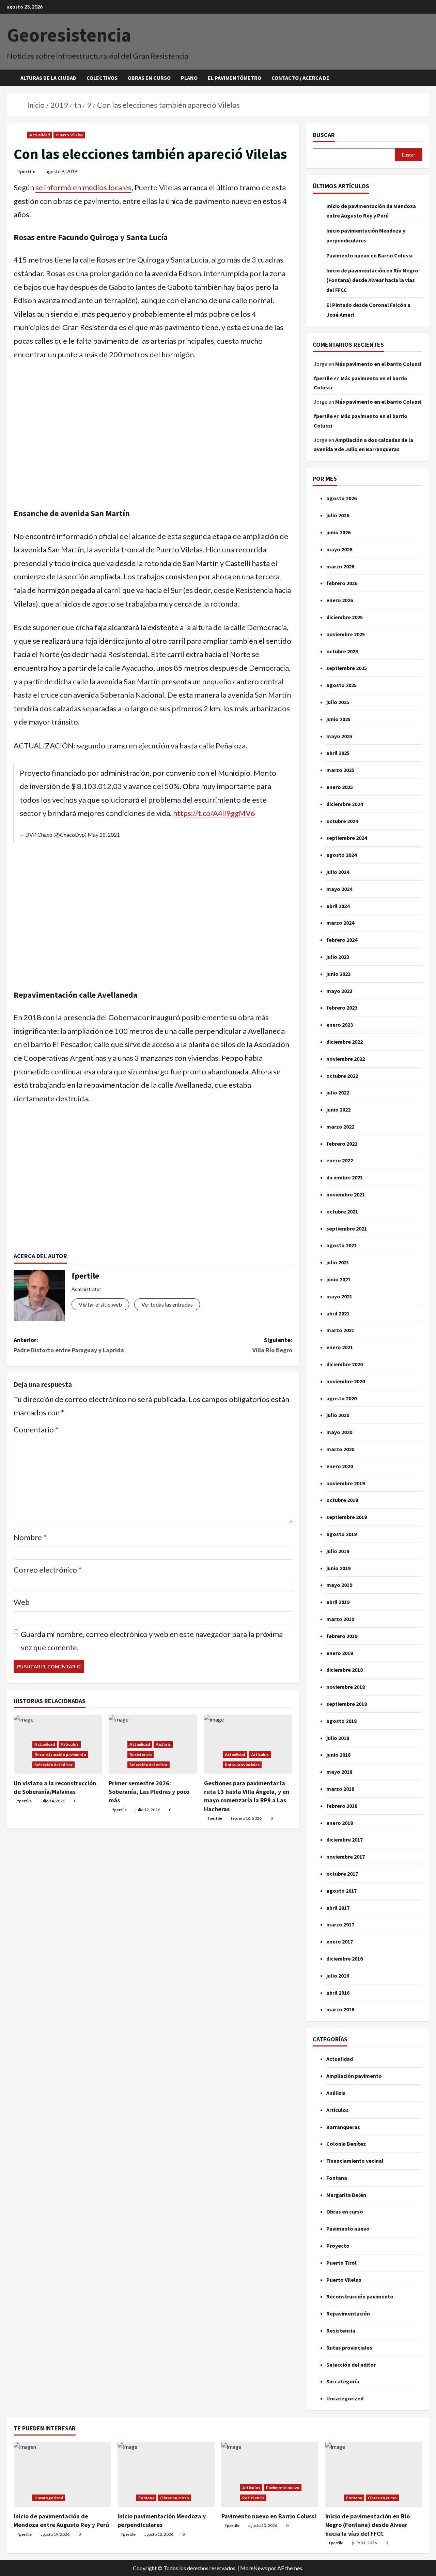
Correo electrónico (48, 1570)
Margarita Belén (346, 2195)
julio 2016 (338, 1976)
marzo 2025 (340, 770)
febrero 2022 (342, 1144)
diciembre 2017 (345, 1840)
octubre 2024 (342, 821)
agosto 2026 (341, 498)
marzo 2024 (340, 923)
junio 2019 (338, 1568)
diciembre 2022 (345, 1042)
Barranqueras (343, 2127)
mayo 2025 (339, 736)
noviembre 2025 (346, 634)
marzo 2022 (340, 1127)
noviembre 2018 (346, 1687)
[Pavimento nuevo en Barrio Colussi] (270, 2474)
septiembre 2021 (347, 1229)
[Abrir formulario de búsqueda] (427, 78)
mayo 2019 (339, 1585)
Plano (189, 78)
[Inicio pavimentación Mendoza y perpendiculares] (166, 2474)
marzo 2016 (340, 2009)
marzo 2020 (340, 1449)
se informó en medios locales (83, 187)
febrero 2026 (342, 583)
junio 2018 (338, 1755)
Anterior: (69, 1345)
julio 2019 (338, 1551)
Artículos (70, 1744)
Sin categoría (343, 2381)
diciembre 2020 (345, 1364)
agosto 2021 (341, 1245)
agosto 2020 (341, 1398)
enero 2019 (340, 1653)
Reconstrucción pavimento (60, 1754)
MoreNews (254, 2568)
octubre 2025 (342, 651)
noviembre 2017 (346, 1857)
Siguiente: (272, 1345)
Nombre (30, 1537)
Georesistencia (69, 35)
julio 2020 (338, 1415)
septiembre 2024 (347, 838)
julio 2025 (338, 702)
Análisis (163, 1744)
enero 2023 (340, 1025)
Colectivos (102, 78)
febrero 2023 (342, 1008)
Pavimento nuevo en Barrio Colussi (369, 255)
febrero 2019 (342, 1636)
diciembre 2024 (345, 804)
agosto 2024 (341, 855)
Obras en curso (149, 78)
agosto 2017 (341, 1891)
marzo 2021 (340, 1330)
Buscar (324, 135)
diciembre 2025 (345, 617)
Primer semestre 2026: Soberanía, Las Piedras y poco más (149, 1792)
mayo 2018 (339, 1772)
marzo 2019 (340, 1619)
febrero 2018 (342, 1806)
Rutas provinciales (242, 1765)
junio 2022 (338, 1110)
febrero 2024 (342, 940)
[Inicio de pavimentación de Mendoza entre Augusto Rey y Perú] (62, 2474)
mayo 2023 (339, 991)
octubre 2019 (342, 1500)
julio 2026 (338, 515)
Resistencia (141, 1754)
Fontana (337, 2178)
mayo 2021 (339, 1296)
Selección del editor (53, 1765)
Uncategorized (345, 2398)
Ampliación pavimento (354, 2076)
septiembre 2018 (347, 1704)
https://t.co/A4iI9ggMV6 (214, 813)
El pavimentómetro (235, 78)
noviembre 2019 (346, 1483)
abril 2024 (338, 906)
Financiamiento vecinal (355, 2161)
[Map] (153, 440)
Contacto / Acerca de (300, 78)
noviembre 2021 (346, 1194)
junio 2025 (338, 719)
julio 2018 (338, 1738)
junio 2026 (338, 532)
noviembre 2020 (346, 1381)
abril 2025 (338, 753)
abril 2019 (338, 1602)
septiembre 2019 (347, 1517)
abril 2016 (338, 1993)
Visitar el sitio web (100, 1304)
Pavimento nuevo (348, 2229)
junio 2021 (338, 1279)
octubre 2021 (342, 1211)
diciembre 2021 (345, 1177)
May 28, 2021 (104, 835)
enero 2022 (340, 1160)
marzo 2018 (340, 1789)
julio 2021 (338, 1262)
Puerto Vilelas (69, 135)
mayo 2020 (339, 1432)
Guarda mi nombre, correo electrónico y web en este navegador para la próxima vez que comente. (152, 1641)
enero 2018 (340, 1823)
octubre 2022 (342, 1076)
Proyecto (338, 2246)
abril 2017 (338, 1908)
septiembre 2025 (347, 668)
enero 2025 (340, 787)
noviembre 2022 (346, 1059)
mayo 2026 (339, 549)
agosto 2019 (341, 1534)
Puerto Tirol (341, 2263)
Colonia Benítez (346, 2144)
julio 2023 (338, 957)
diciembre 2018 (345, 1670)
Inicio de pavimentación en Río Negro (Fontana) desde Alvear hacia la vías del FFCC (372, 280)
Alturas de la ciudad (48, 78)
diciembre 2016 (345, 1959)
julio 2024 (338, 872)
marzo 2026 (340, 566)
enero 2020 (340, 1466)
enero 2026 (340, 600)
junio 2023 (338, 974)
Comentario (36, 1430)
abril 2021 (338, 1313)
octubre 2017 (342, 1874)
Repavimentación (348, 2313)
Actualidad (40, 135)
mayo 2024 (339, 889)
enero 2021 (340, 1347)
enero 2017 (340, 1941)
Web (22, 1602)
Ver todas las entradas (167, 1304)
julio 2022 (338, 1092)
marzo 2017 (340, 1924)
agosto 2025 (341, 685)
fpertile (27, 171)
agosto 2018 (341, 1721)
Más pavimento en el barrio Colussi (378, 364)
